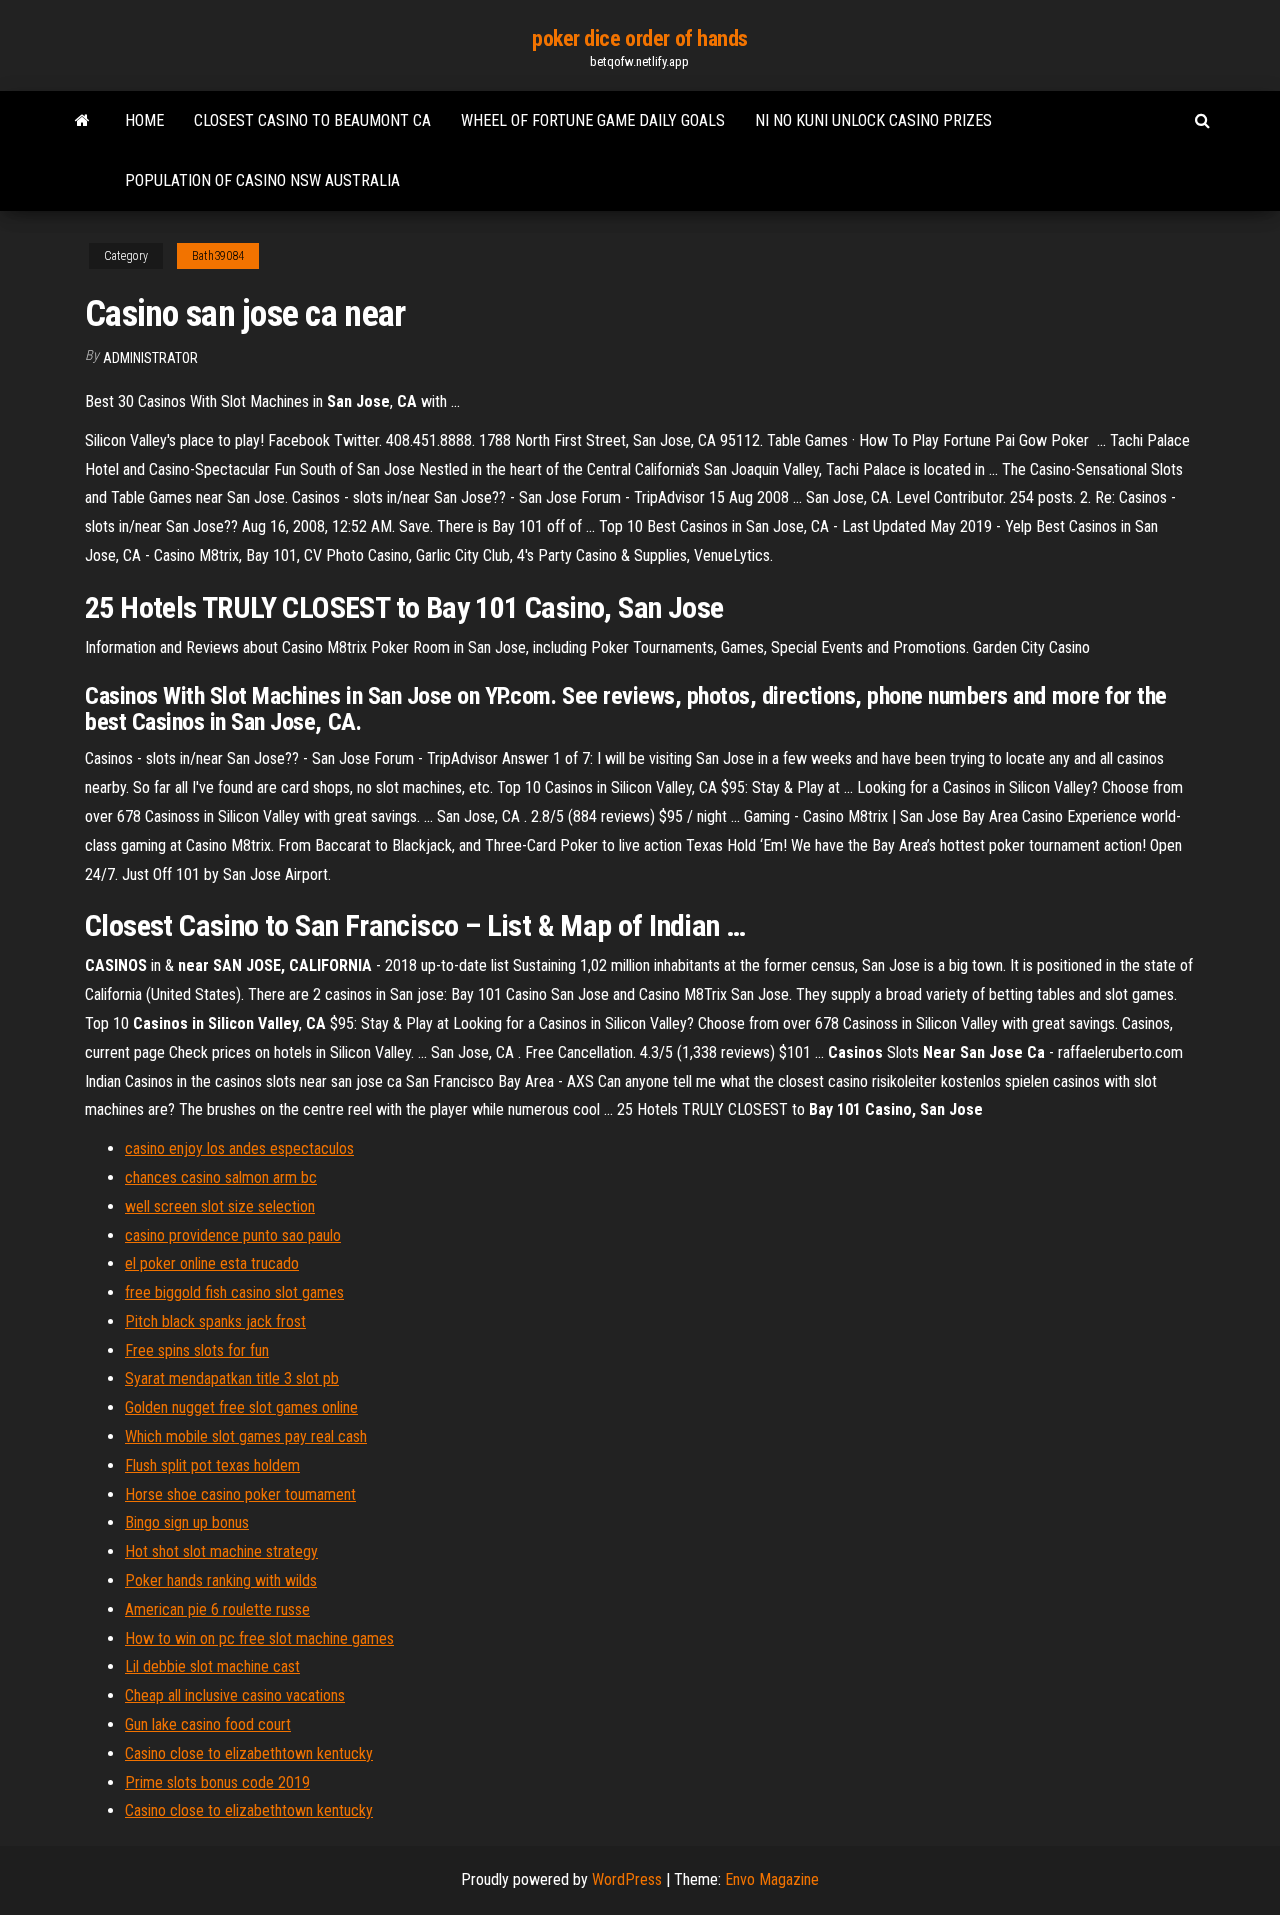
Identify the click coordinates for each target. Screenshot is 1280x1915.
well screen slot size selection (220, 1206)
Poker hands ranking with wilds (221, 1580)
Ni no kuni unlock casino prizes (873, 120)
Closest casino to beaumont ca (312, 120)
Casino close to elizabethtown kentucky (249, 1753)
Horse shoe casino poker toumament (240, 1494)
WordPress (627, 1879)
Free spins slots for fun (197, 1350)
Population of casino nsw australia (262, 180)
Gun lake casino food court (208, 1724)
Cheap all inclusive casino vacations (235, 1695)
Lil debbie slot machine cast (212, 1666)
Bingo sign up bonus (187, 1522)
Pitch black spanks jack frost (215, 1321)
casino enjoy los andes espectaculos (239, 1148)
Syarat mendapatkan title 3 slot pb (232, 1378)
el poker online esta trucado (212, 1263)
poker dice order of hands (640, 38)
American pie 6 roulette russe (217, 1609)
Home (144, 120)
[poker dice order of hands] (82, 121)
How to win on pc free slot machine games (259, 1638)
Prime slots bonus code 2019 (217, 1782)
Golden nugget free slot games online (241, 1407)
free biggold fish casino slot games (234, 1292)
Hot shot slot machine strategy (221, 1551)
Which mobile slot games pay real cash (246, 1436)
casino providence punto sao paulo (233, 1235)
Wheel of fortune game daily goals (593, 120)
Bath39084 (218, 256)
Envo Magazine (772, 1879)
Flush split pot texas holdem (212, 1465)
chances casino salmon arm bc (221, 1177)
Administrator (150, 358)
